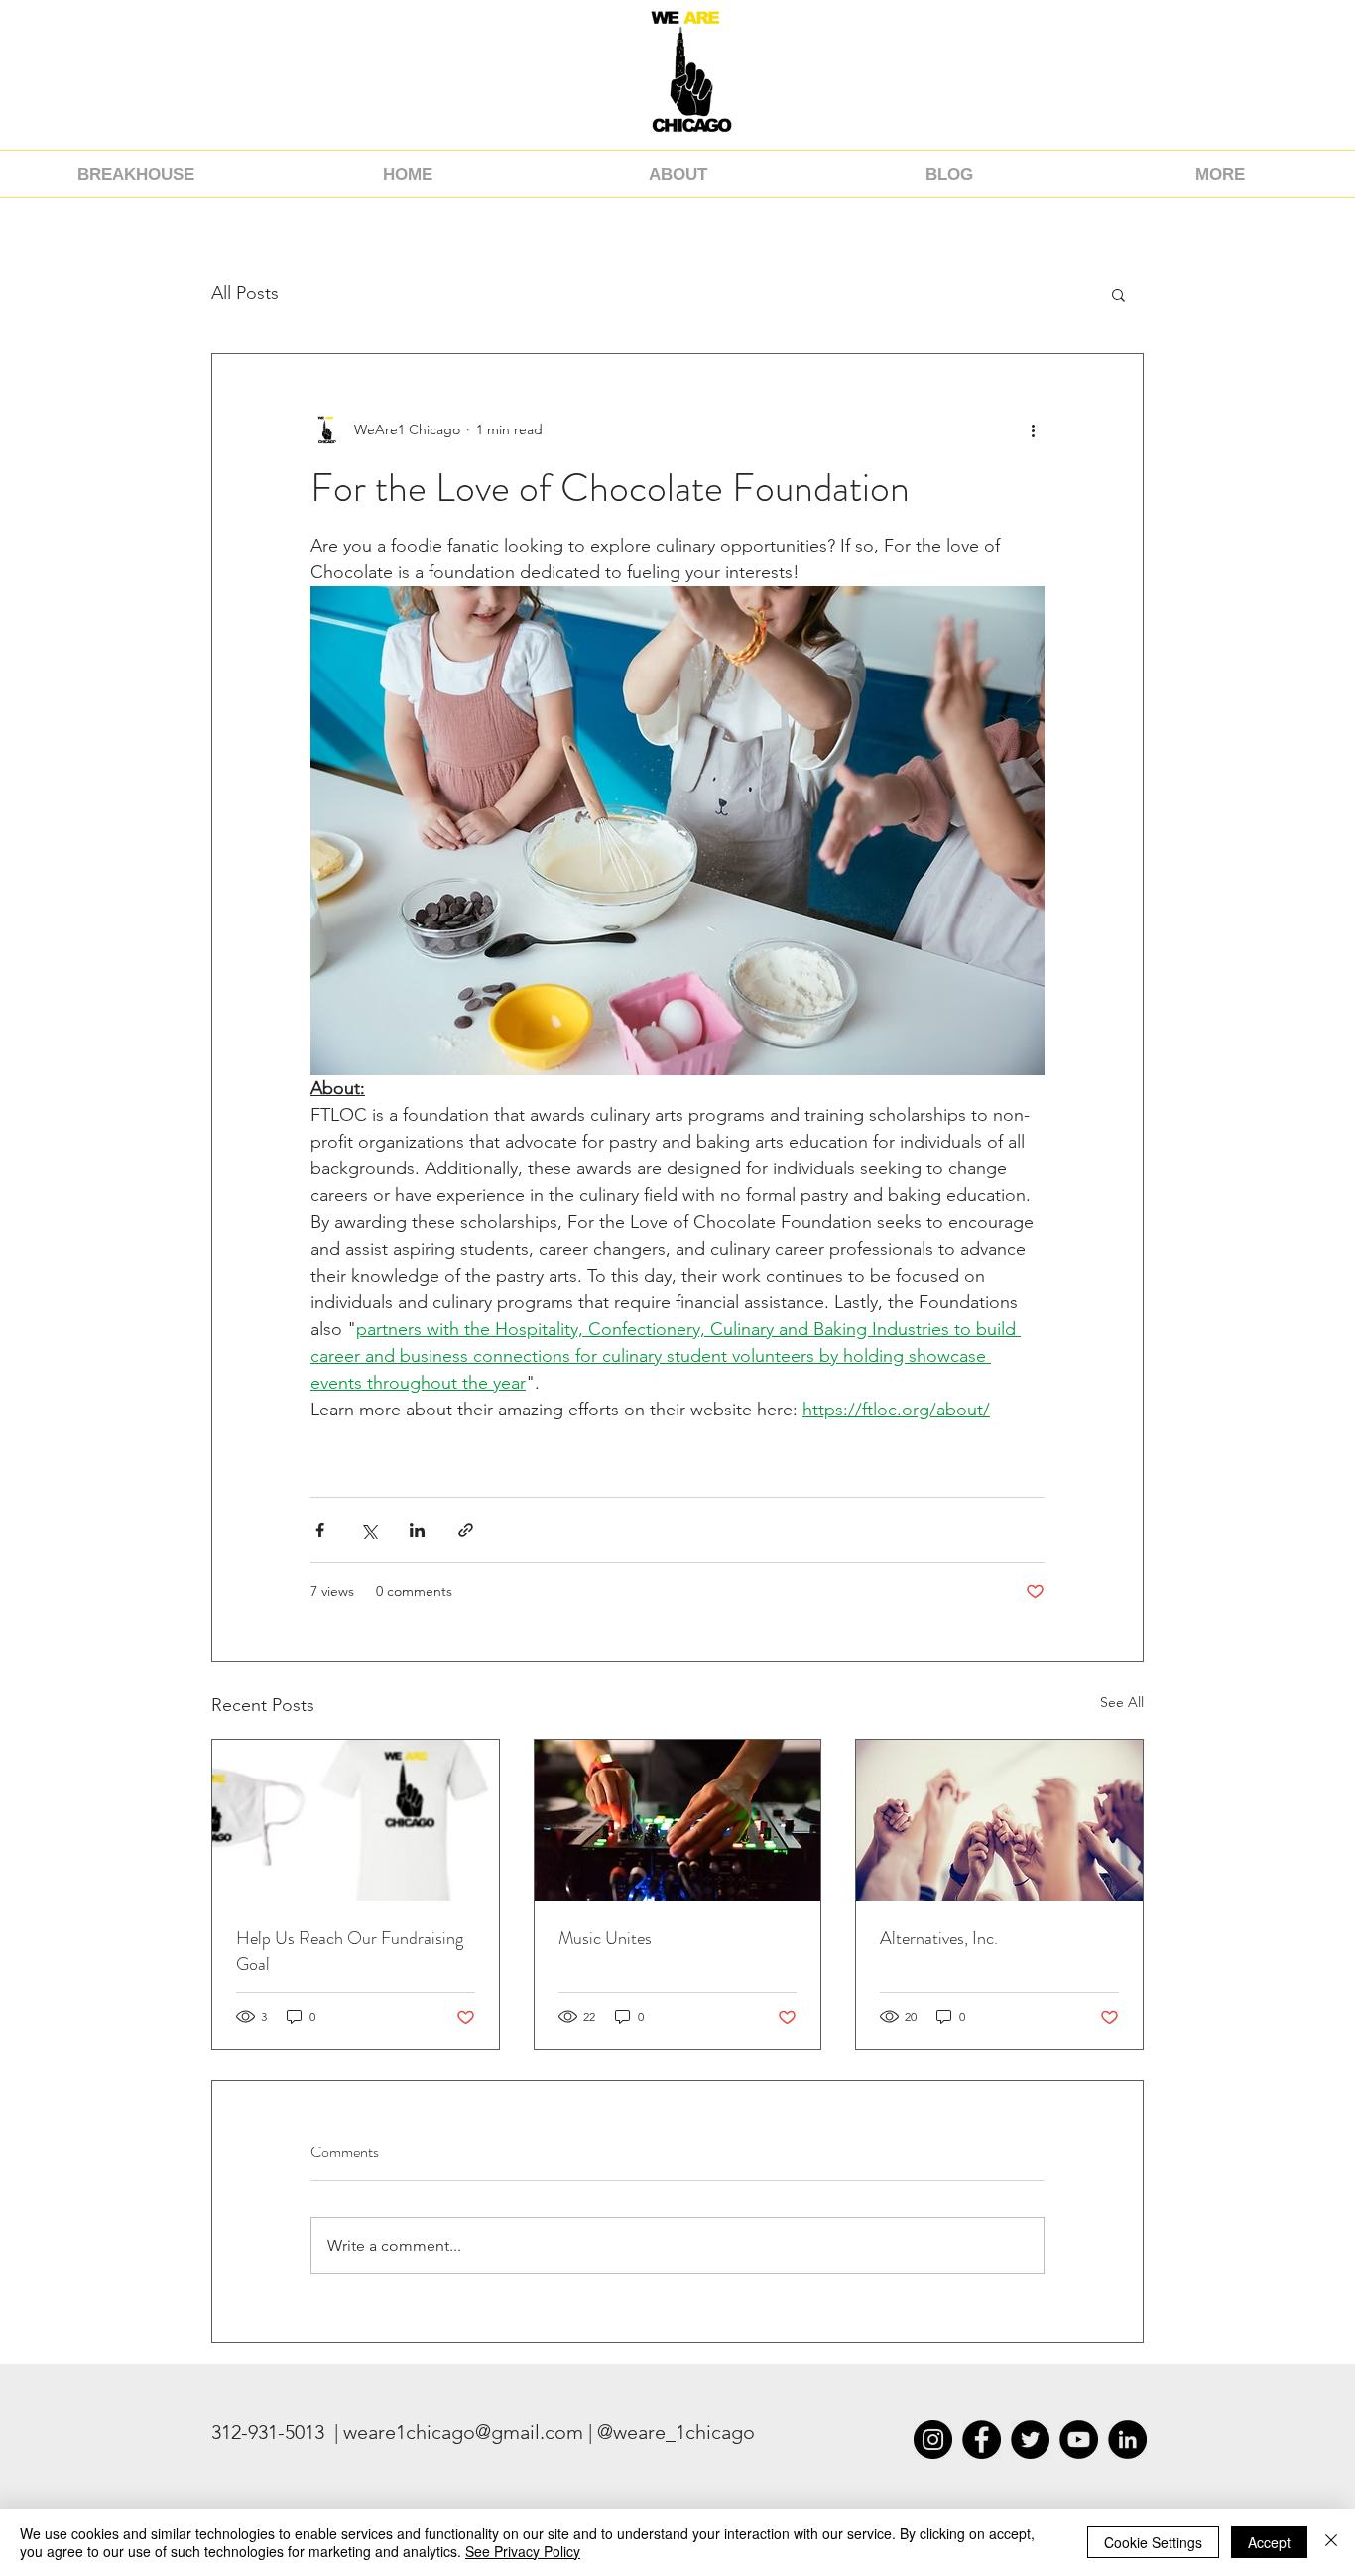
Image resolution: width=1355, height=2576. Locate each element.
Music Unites (605, 1938)
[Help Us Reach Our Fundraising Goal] (356, 1820)
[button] (1118, 294)
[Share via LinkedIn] (417, 1530)
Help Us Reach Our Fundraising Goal (350, 1951)
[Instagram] (933, 2440)
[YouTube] (1079, 2440)
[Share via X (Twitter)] (369, 1530)
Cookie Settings (1153, 2542)
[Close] (1331, 2542)
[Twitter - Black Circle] (1030, 2440)
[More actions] (1033, 429)
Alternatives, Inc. (939, 1938)
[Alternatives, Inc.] (999, 1820)
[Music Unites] (678, 1820)
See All (1122, 1702)
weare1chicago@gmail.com (463, 2432)
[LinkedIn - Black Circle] (1127, 2440)
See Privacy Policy (523, 2551)
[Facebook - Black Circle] (982, 2440)
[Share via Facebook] (320, 1530)
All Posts (245, 293)
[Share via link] (466, 1530)
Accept (1269, 2542)
